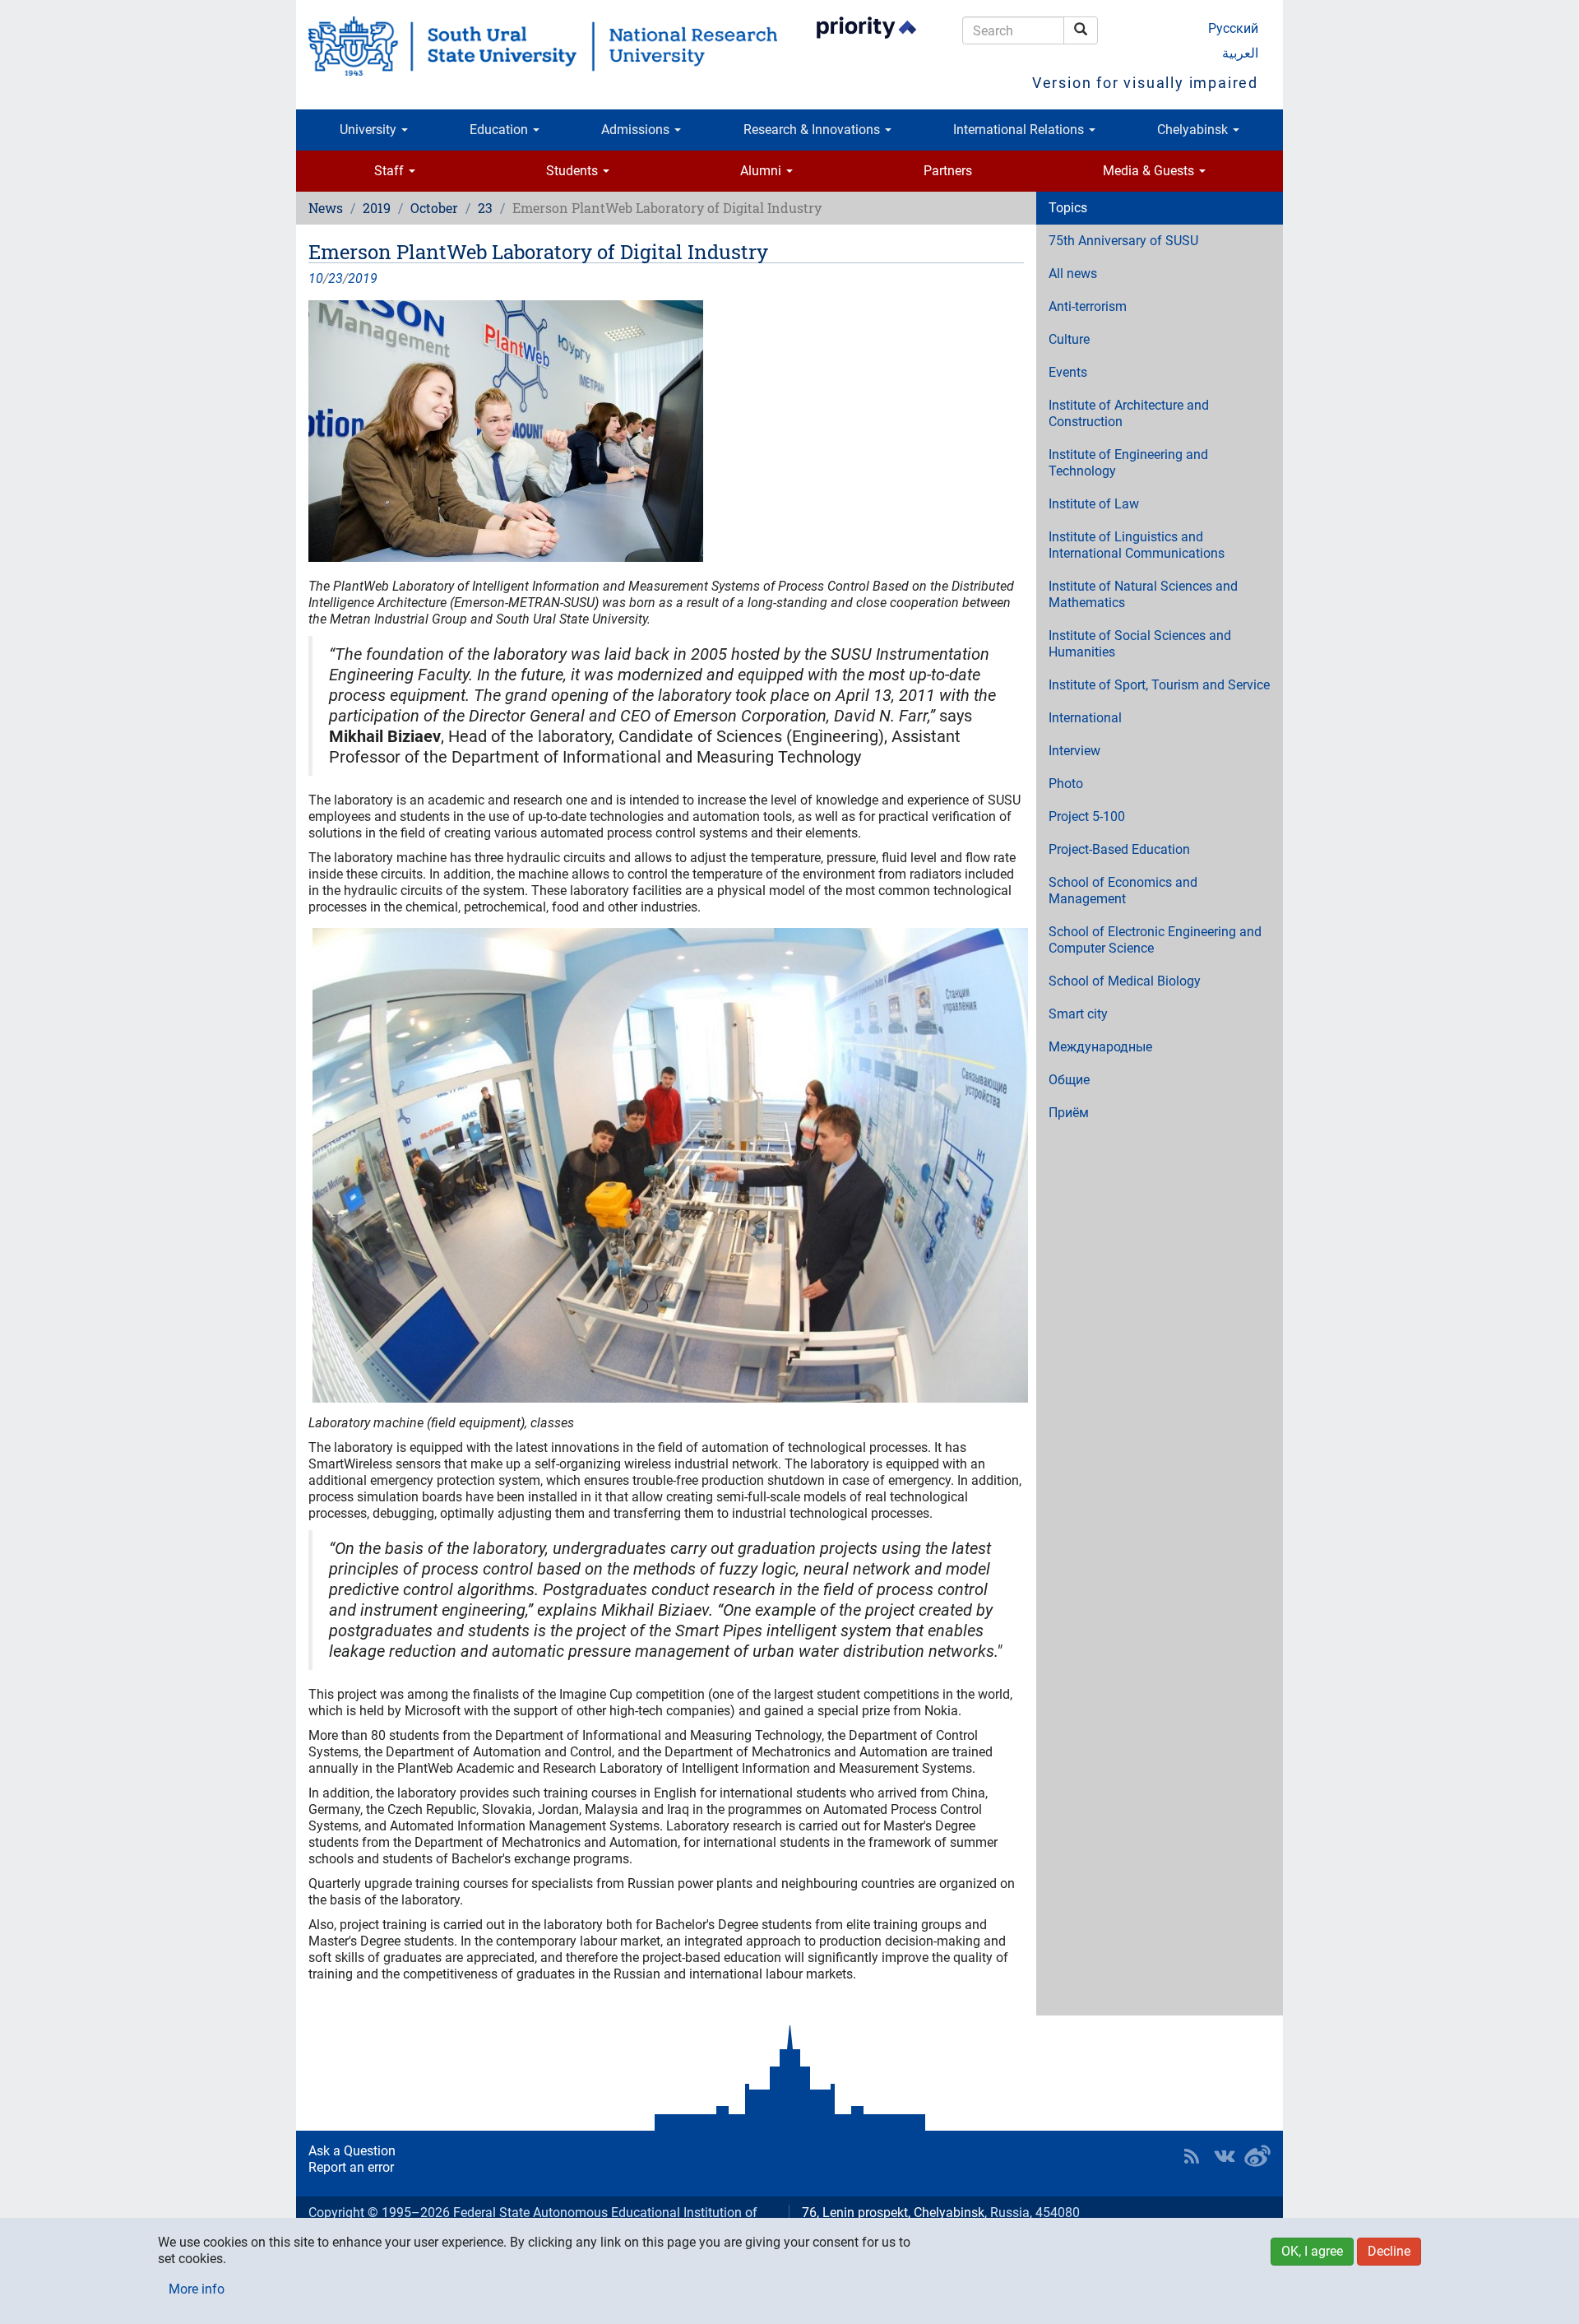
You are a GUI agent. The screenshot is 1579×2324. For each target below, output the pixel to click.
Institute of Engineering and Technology (1128, 463)
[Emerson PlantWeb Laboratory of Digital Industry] (666, 431)
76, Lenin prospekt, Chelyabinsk (893, 2213)
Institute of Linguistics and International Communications (1137, 545)
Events (1068, 372)
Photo (1066, 784)
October (434, 208)
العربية (1240, 53)
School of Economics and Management (1123, 891)
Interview (1074, 751)
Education (500, 130)
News (326, 208)
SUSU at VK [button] (1225, 2156)
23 (485, 208)
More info (197, 2289)
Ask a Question (352, 2151)
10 (316, 278)
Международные (1100, 1047)
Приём (1069, 1113)
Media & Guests (1150, 171)
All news (1073, 274)
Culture (1069, 339)
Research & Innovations (813, 130)
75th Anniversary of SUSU (1123, 241)
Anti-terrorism (1088, 306)
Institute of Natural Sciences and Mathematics (1143, 594)
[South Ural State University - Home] (543, 46)
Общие (1069, 1080)
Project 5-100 (1087, 816)
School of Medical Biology (1125, 981)
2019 (377, 208)
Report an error (351, 2167)
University (370, 130)
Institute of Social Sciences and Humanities (1140, 644)
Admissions (637, 130)
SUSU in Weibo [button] (1257, 2156)
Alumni (762, 171)
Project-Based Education (1119, 849)
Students (574, 171)
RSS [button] (1192, 2156)
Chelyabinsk (1194, 130)
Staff (391, 171)
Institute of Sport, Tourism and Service (1159, 685)
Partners (948, 171)
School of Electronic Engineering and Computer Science (1155, 940)
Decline (1389, 2251)
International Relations (1020, 130)
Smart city (1078, 1014)
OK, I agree (1312, 2251)
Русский (1233, 28)
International (1085, 718)
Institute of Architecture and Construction (1129, 413)
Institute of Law (1094, 504)
